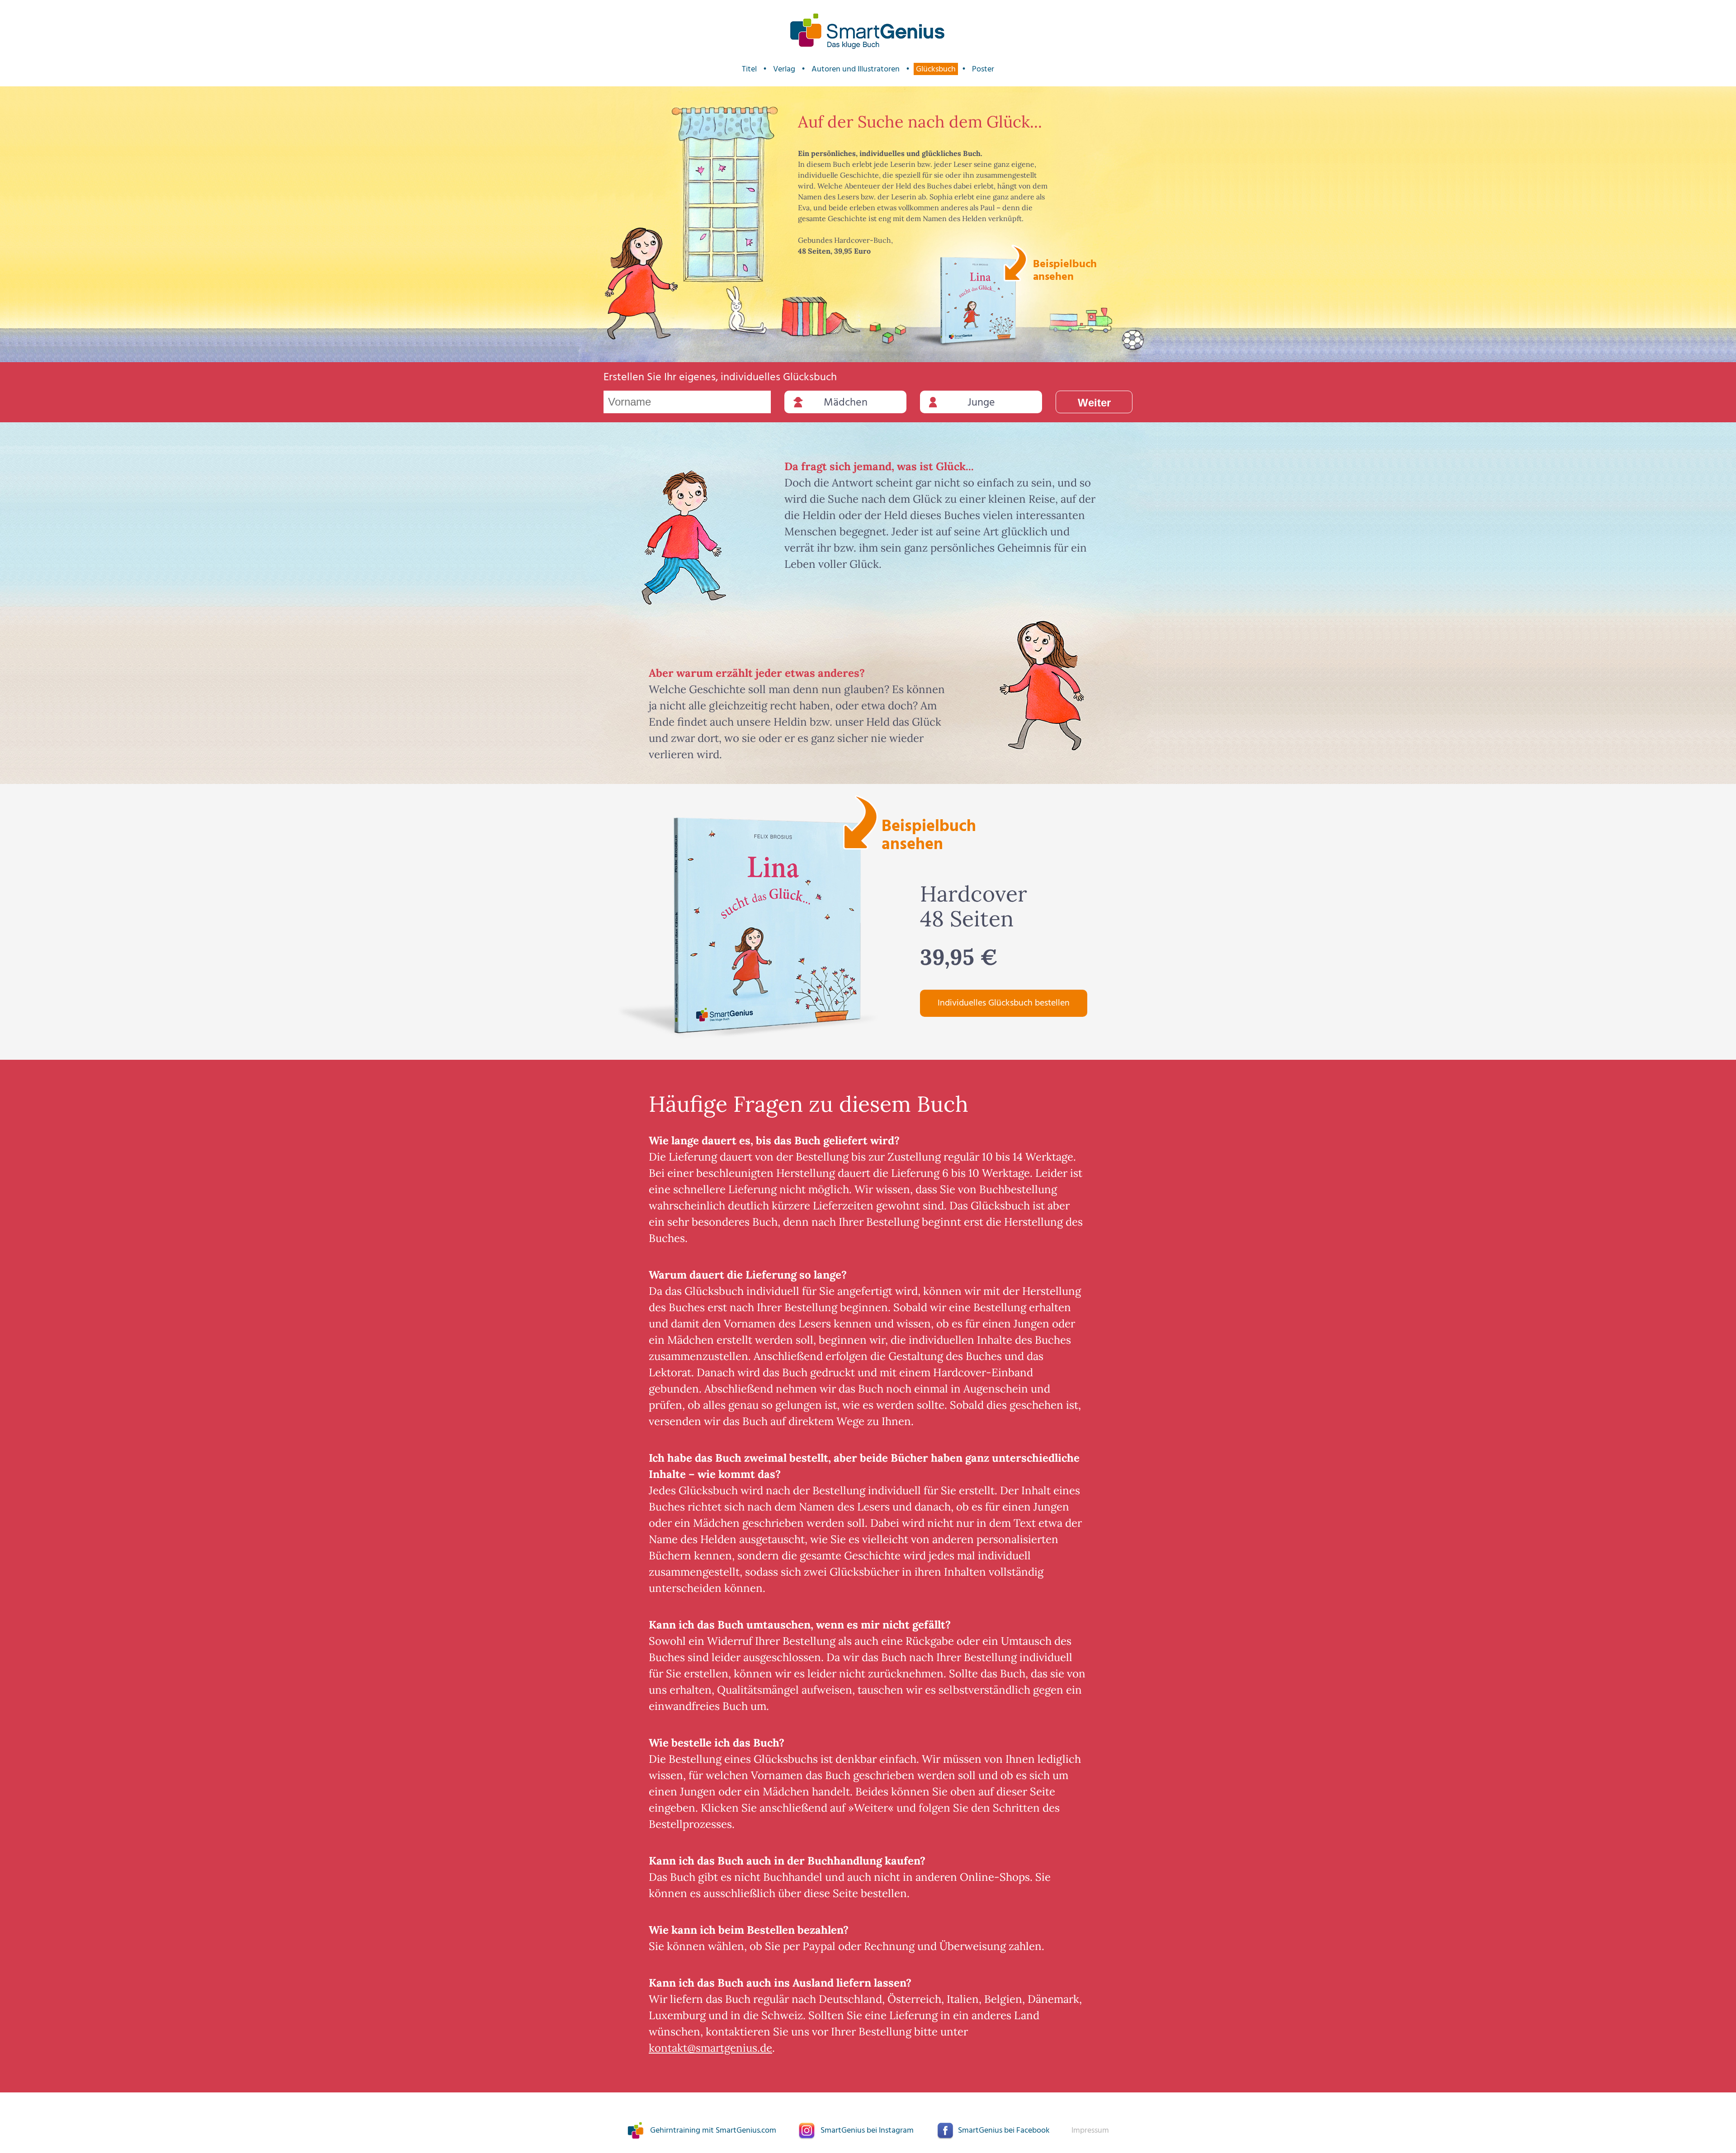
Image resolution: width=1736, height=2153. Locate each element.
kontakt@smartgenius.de (710, 2048)
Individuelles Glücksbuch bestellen (1004, 1003)
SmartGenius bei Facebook (1004, 2131)
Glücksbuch (936, 69)
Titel (749, 69)
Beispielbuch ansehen (1064, 269)
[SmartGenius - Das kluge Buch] (868, 31)
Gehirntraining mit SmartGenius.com (713, 2131)
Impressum (1090, 2131)
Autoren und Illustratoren (856, 69)
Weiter (1094, 403)
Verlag (784, 69)
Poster (983, 69)
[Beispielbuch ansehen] (979, 301)
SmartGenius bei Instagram (867, 2131)
